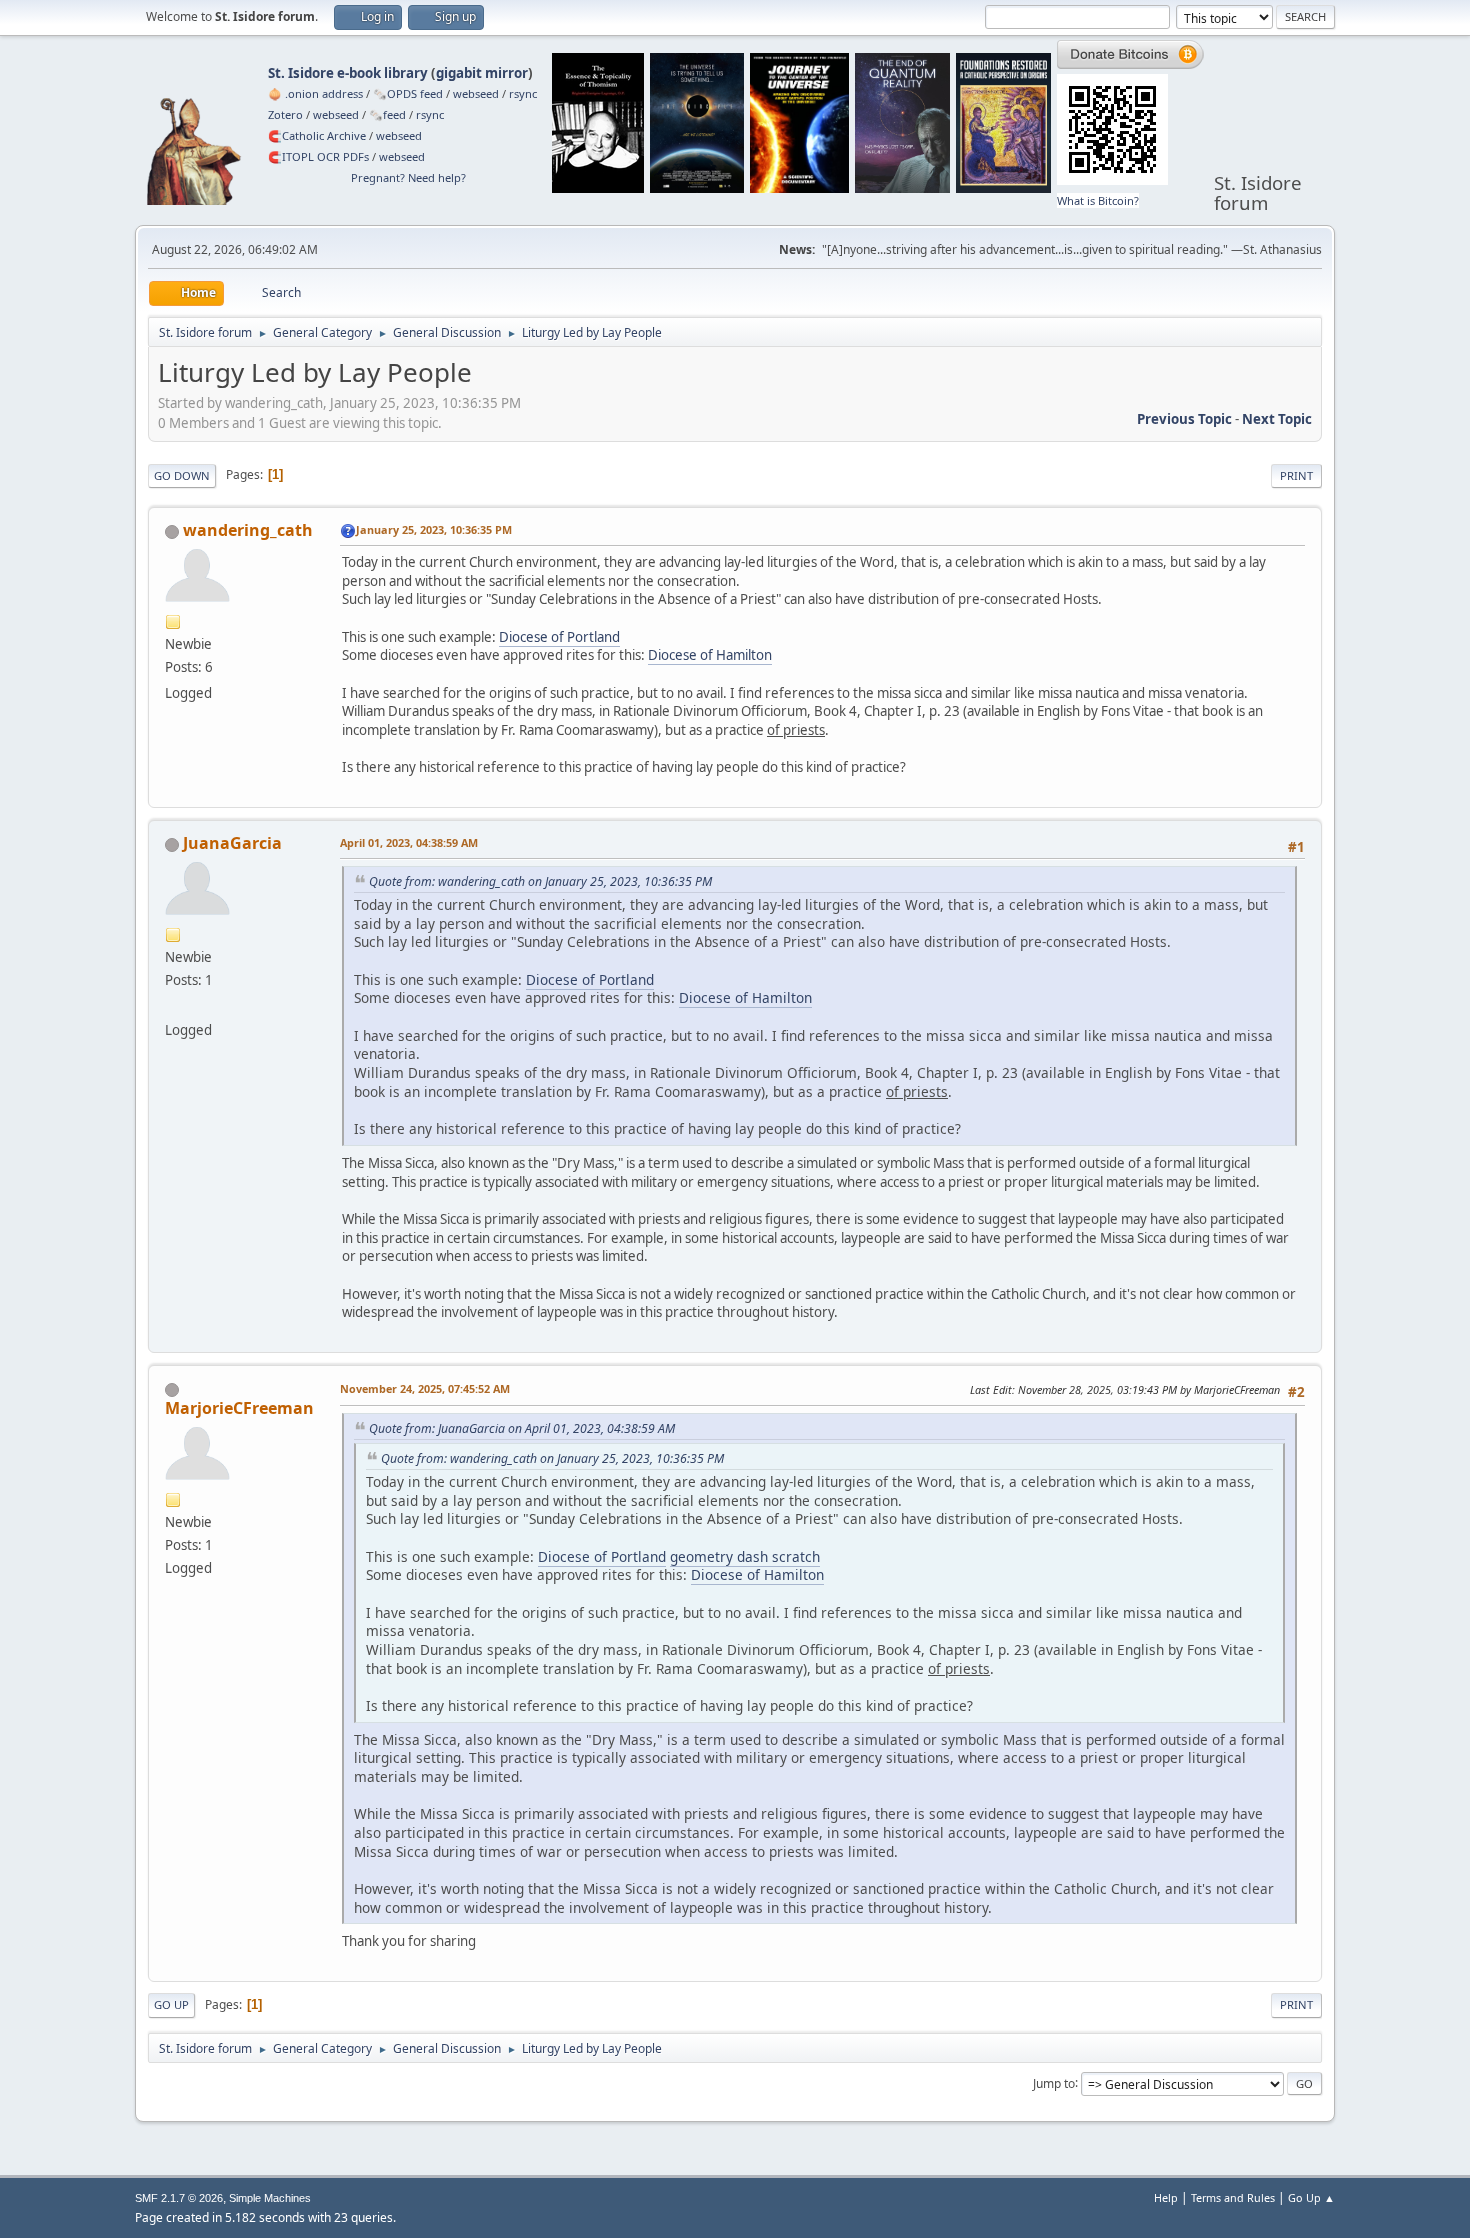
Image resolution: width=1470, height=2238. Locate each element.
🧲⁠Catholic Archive (317, 135)
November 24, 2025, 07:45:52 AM (425, 1388)
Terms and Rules (1233, 2197)
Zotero (285, 114)
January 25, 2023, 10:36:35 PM (434, 529)
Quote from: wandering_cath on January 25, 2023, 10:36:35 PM (540, 881)
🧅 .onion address (315, 93)
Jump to (1054, 2082)
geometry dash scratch (745, 1556)
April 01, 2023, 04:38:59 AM (409, 842)
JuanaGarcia (232, 843)
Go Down (182, 475)
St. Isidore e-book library (348, 73)
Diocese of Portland (559, 637)
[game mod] (173, 1006)
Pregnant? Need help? (408, 177)
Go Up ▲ (1311, 2197)
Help (1166, 2197)
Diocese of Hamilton (710, 655)
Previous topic (1184, 419)
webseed (476, 93)
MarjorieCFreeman (239, 1408)
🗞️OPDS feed (408, 93)
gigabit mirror (482, 73)
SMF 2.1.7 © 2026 (179, 2198)
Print (1296, 475)
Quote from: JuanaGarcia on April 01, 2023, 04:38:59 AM (522, 1428)
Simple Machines (270, 2198)
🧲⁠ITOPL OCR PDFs (318, 156)
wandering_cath (248, 530)
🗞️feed (387, 114)
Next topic (1277, 419)
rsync (523, 93)
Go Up (171, 2004)
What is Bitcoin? (1098, 200)
